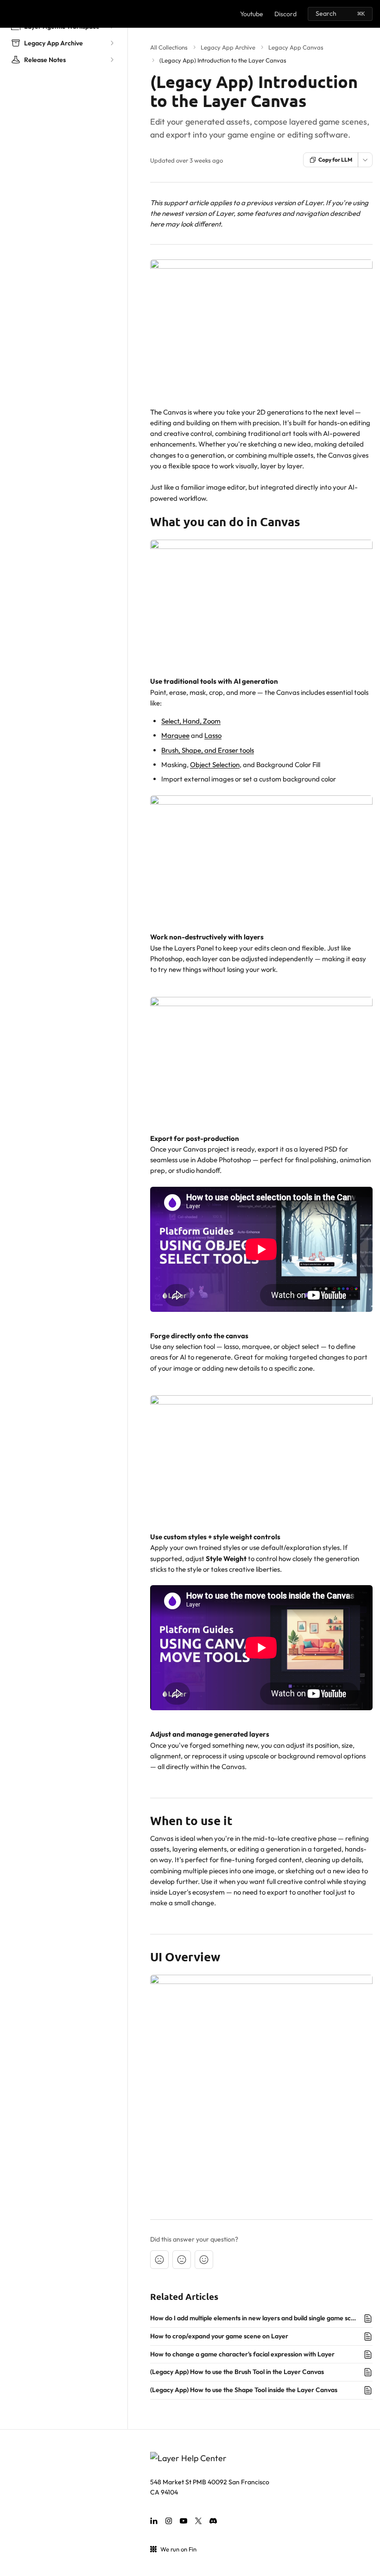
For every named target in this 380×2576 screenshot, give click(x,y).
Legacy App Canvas (296, 47)
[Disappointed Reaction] (159, 2260)
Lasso (213, 735)
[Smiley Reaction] (204, 2260)
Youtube (252, 14)
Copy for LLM (335, 160)
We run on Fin (178, 2549)
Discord (285, 14)
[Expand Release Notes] (112, 60)
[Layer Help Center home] (9, 14)
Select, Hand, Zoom (191, 721)
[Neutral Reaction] (182, 2260)
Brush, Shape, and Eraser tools (208, 750)
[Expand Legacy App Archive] (112, 43)
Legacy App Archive (228, 47)
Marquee (175, 735)
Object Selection (215, 765)
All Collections (169, 47)
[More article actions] (365, 160)
